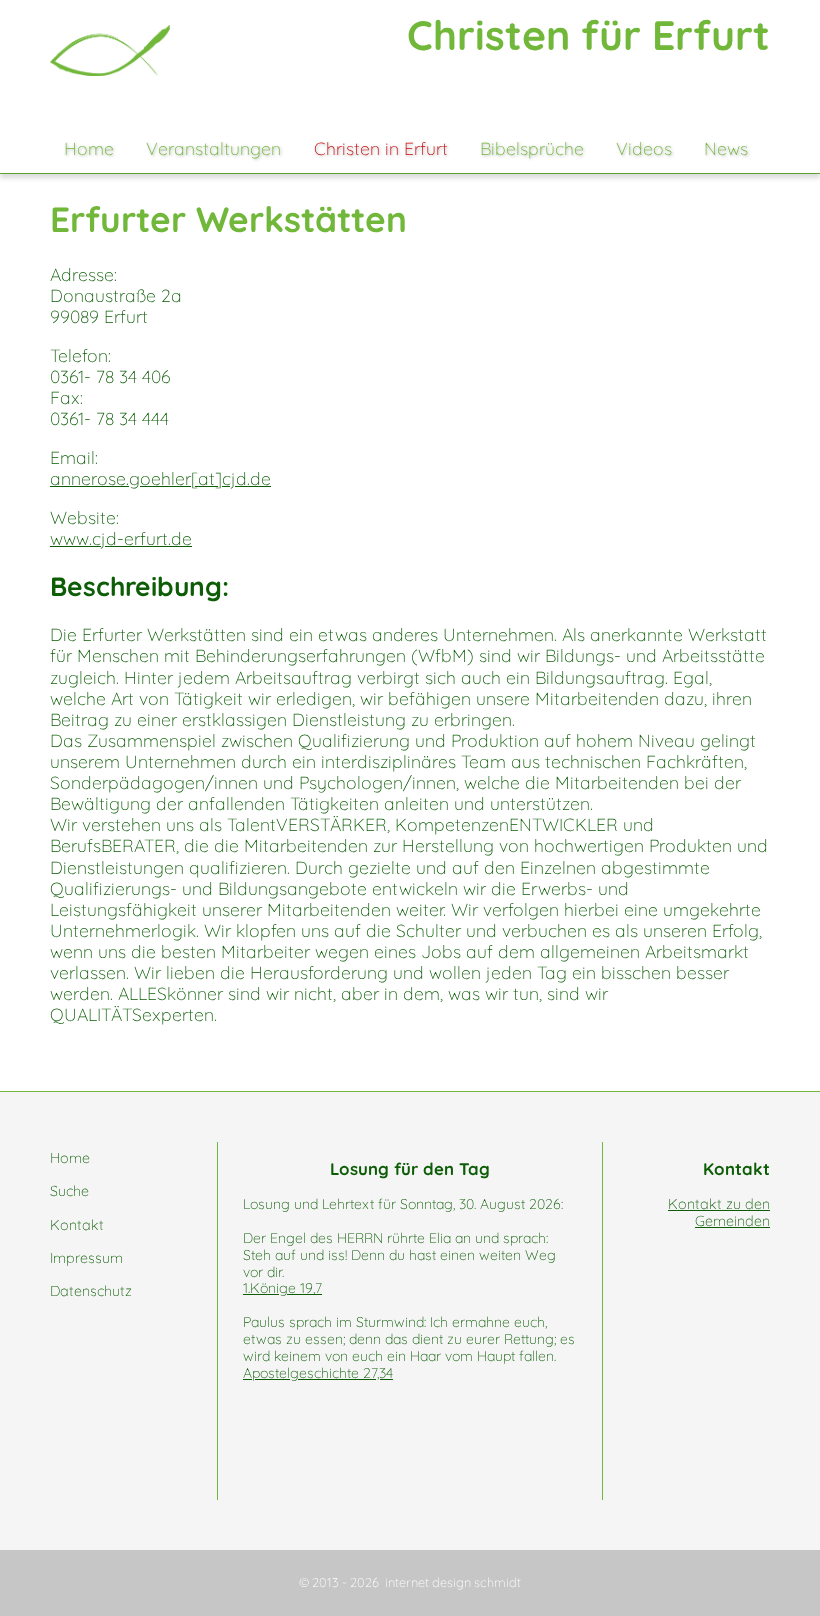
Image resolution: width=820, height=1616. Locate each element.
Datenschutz (91, 1291)
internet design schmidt (453, 1582)
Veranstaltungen (213, 148)
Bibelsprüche (532, 148)
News (726, 148)
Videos (644, 148)
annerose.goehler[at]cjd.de (160, 478)
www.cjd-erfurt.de (121, 538)
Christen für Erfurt (588, 34)
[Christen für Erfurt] (110, 50)
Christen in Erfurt (381, 148)
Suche (69, 1191)
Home (89, 148)
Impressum (86, 1258)
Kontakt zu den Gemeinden (719, 1212)
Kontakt (77, 1225)
